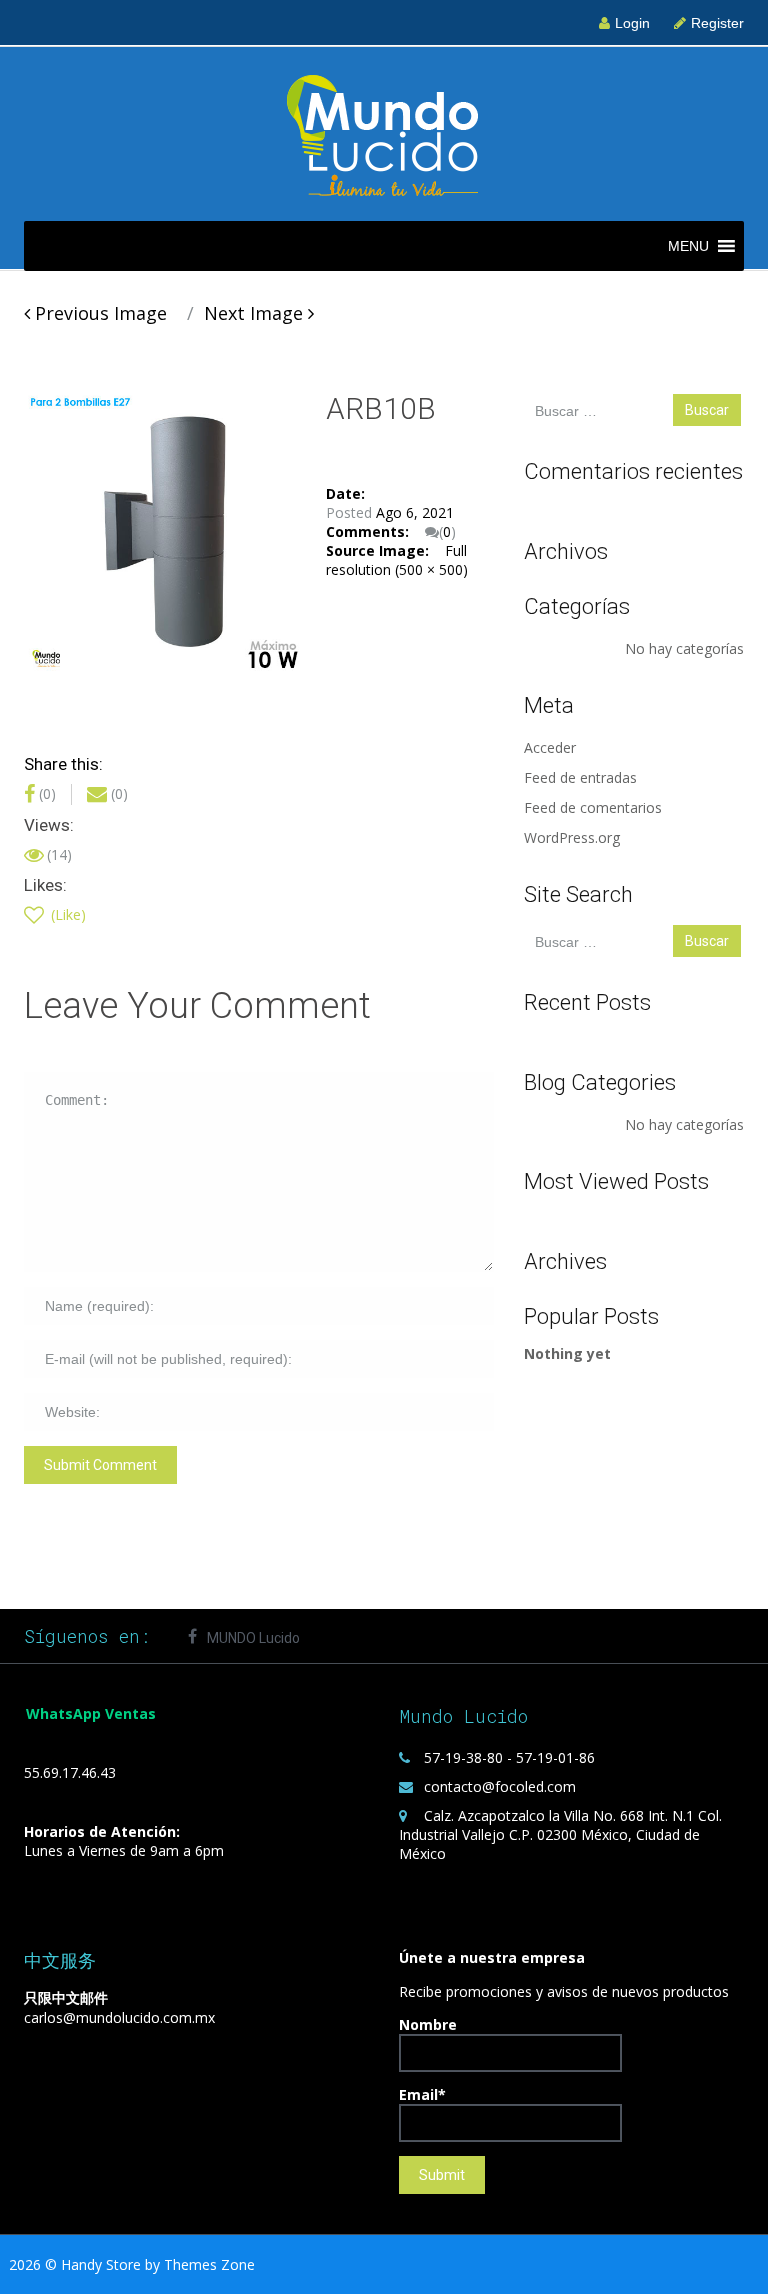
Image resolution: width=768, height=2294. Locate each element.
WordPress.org (572, 837)
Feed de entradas (580, 777)
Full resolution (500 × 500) (397, 560)
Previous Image (98, 313)
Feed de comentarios (593, 807)
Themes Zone (209, 2264)
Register (717, 23)
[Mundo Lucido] (384, 133)
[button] (688, 246)
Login (632, 23)
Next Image (256, 313)
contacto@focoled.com (500, 1786)
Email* (422, 2094)
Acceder (550, 747)
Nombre (428, 2024)
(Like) (66, 914)
